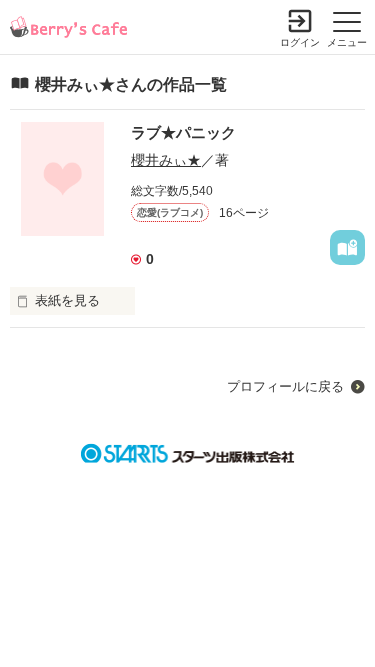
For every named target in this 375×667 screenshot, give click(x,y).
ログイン (300, 42)
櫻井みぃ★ (166, 160)
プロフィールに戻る (285, 386)
